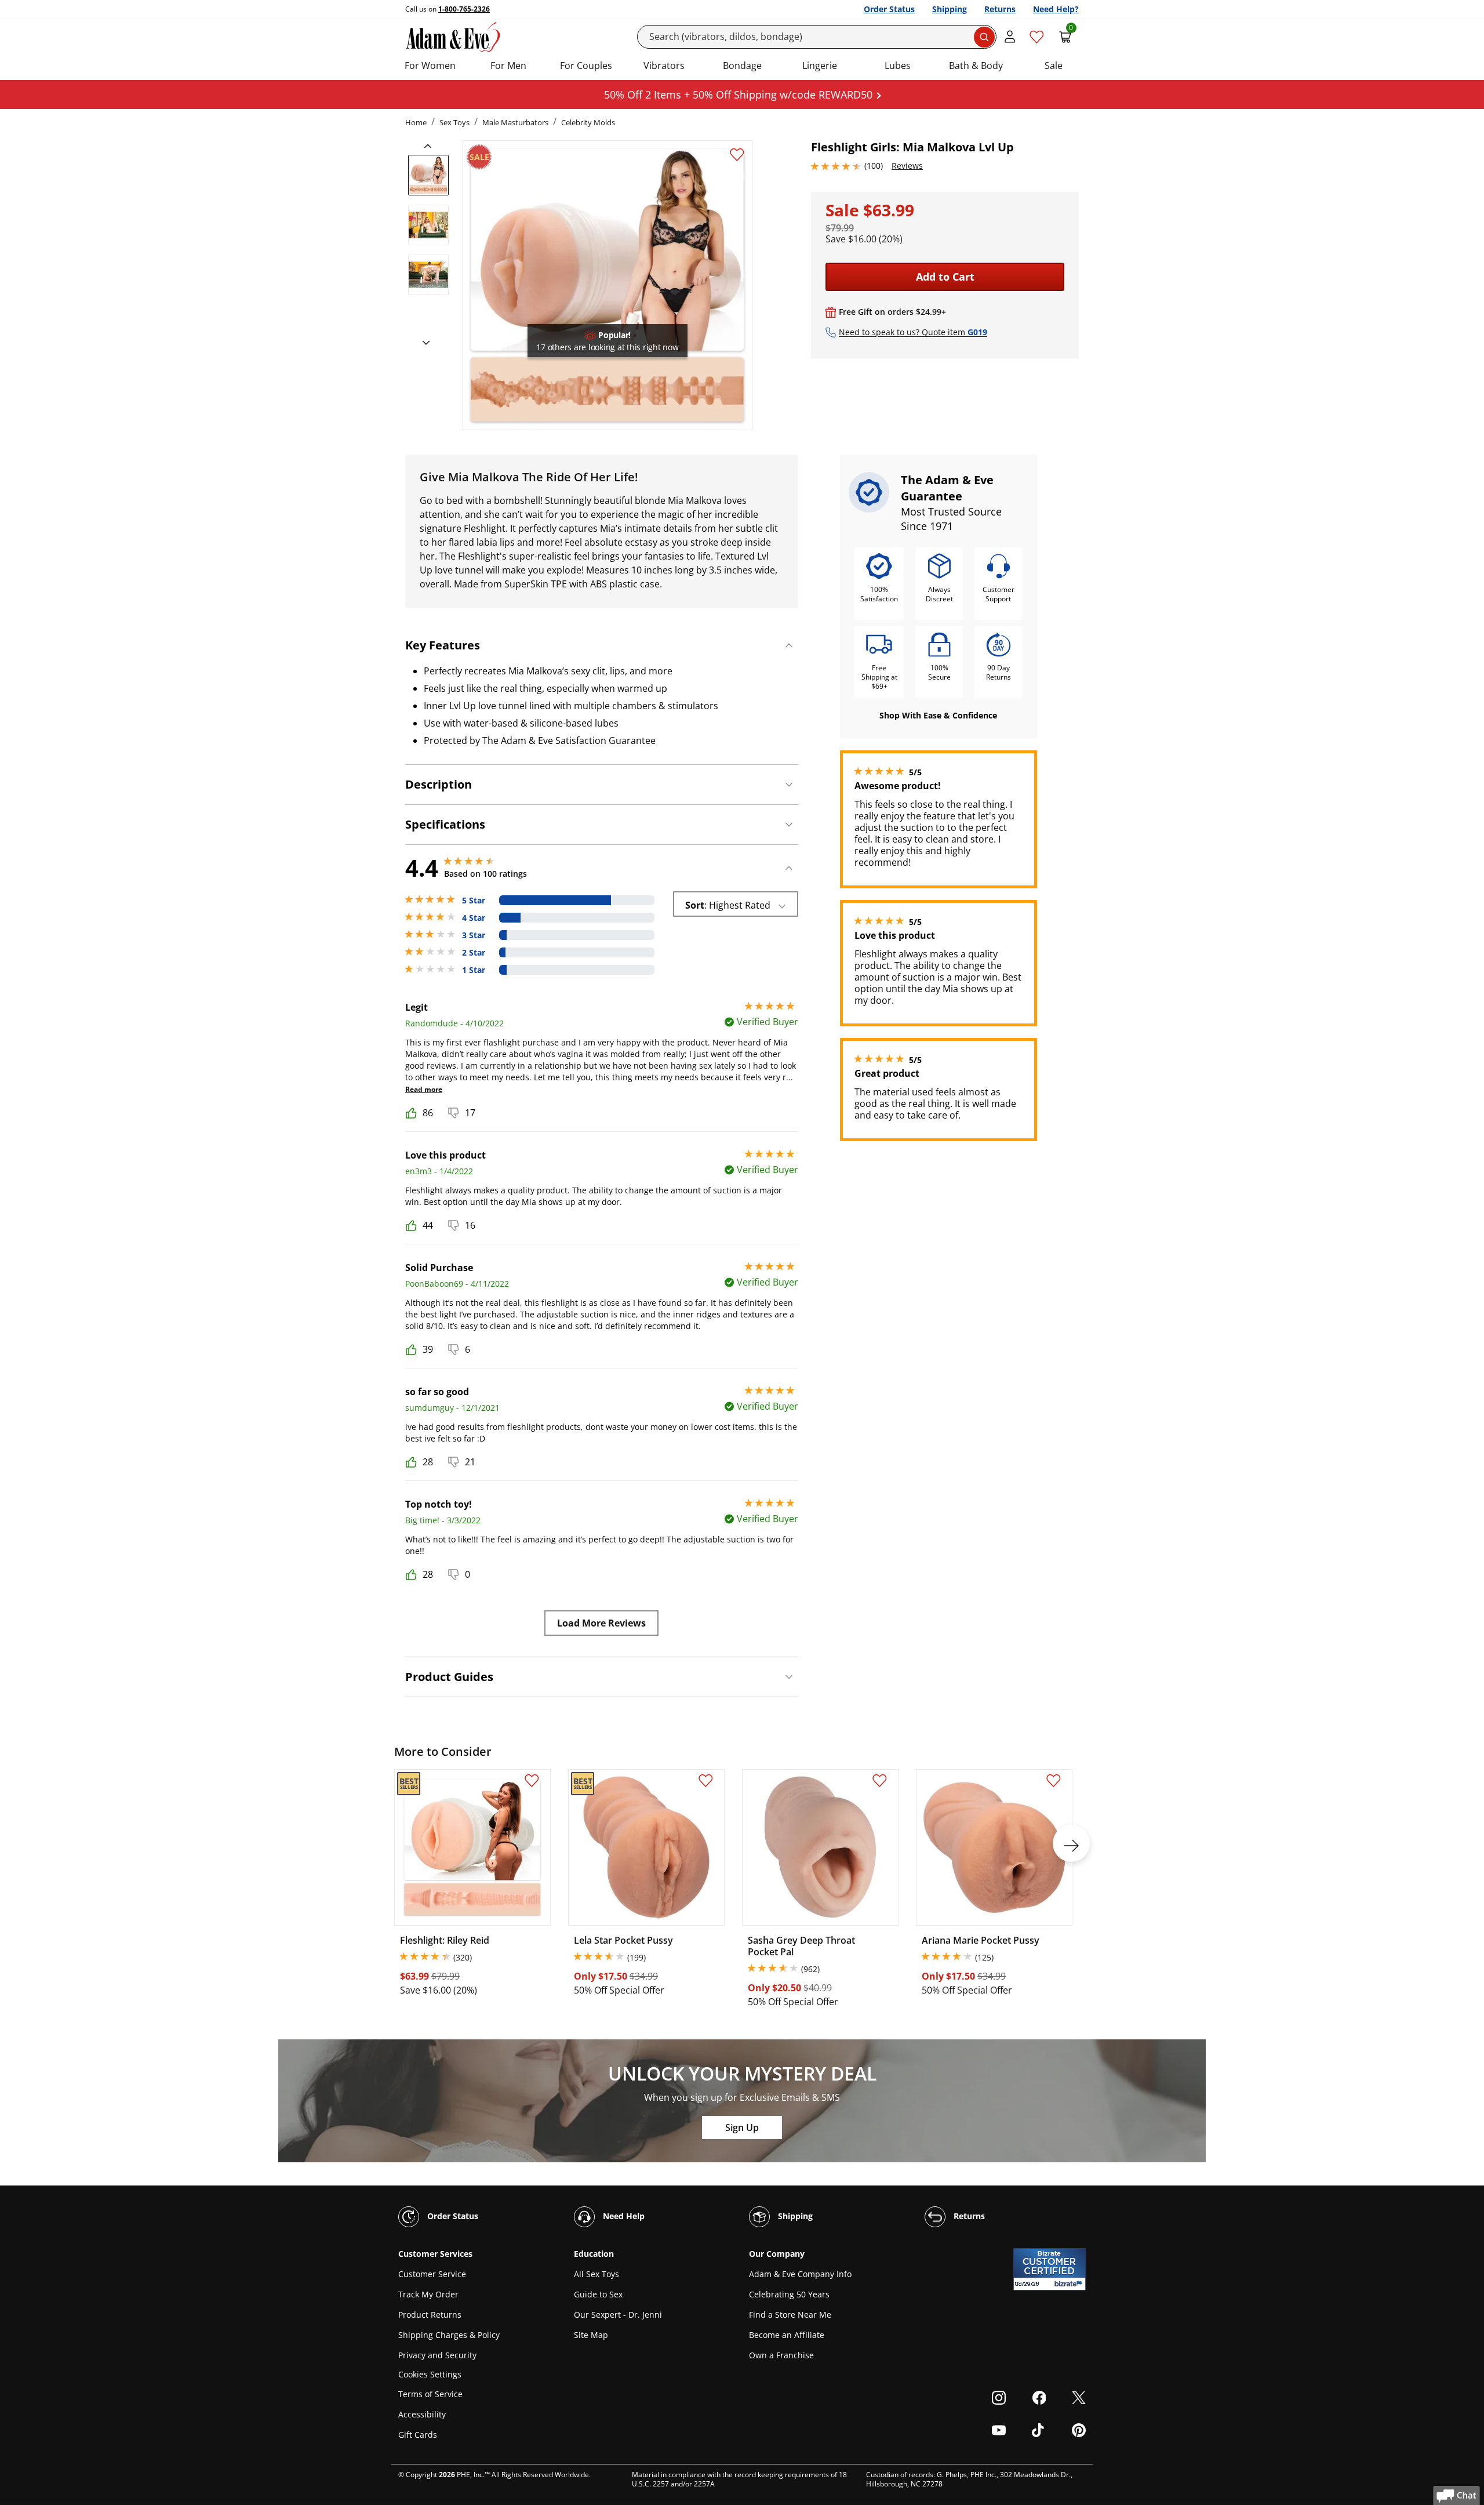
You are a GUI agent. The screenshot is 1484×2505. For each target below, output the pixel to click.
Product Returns (430, 2315)
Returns (1000, 9)
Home (416, 122)
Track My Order (428, 2294)
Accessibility (422, 2414)
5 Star (474, 901)
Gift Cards (418, 2435)
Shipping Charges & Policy (449, 2335)
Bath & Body (976, 66)
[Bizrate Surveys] (1070, 2284)
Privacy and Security (437, 2355)
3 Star (474, 935)
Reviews (907, 166)
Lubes (898, 66)
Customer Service (432, 2274)
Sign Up (742, 2128)
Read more (424, 1089)
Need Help (623, 2216)
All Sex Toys (596, 2274)
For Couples (586, 66)
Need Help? (1056, 9)
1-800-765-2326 (464, 9)
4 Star (474, 918)
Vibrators (664, 66)
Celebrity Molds (588, 122)
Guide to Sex (598, 2294)
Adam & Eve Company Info (800, 2274)
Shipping (950, 9)
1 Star (474, 970)
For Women (430, 66)
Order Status (889, 9)
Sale (1054, 66)
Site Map (591, 2335)
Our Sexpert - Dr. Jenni (618, 2315)
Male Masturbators (515, 122)
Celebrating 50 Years (789, 2294)
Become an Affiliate (787, 2335)
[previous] (431, 146)
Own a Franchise (781, 2355)
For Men (508, 66)
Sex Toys (454, 122)
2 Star (474, 953)
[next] (423, 343)
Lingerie (820, 66)
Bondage (742, 66)
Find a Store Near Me (790, 2315)
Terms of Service (430, 2394)
